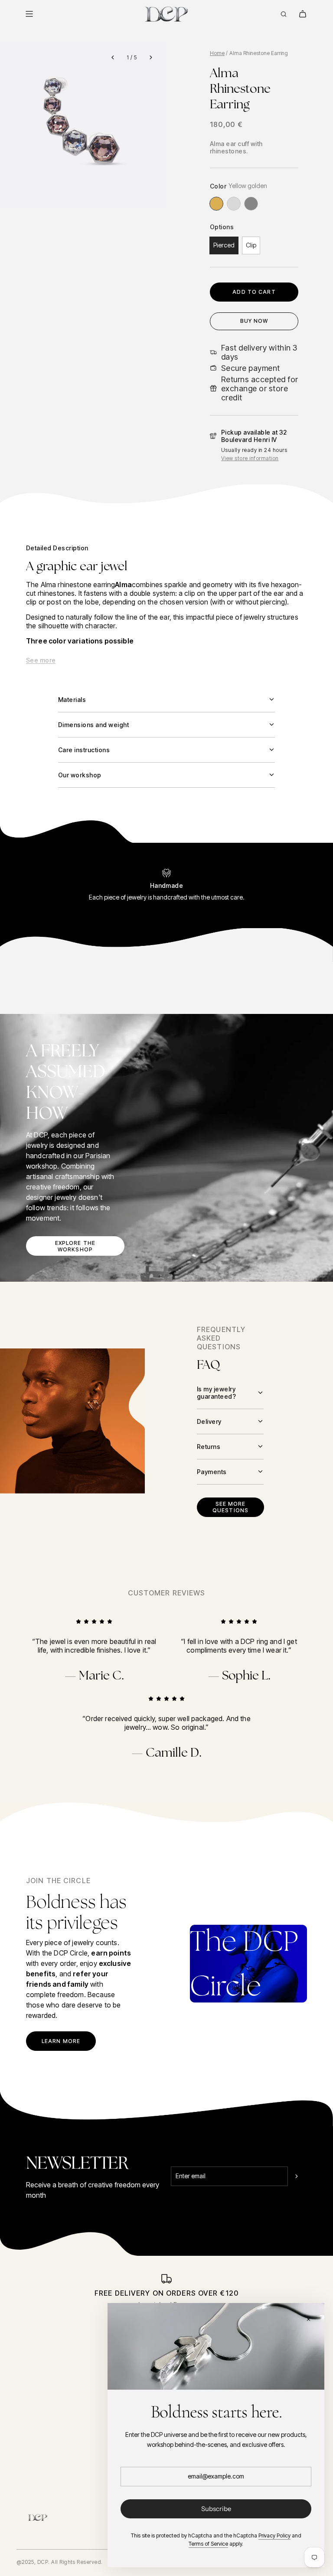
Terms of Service (208, 2544)
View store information (250, 458)
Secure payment (251, 368)
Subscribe (216, 2509)
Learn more (61, 2041)
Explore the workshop (75, 1246)
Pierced (224, 245)
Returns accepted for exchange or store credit (260, 388)
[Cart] (303, 14)
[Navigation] (29, 14)
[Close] (308, 2319)
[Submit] (297, 2176)
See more (41, 660)
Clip (251, 245)
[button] (113, 57)
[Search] (284, 14)
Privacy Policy (274, 2535)
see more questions (230, 1507)
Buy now (254, 321)
